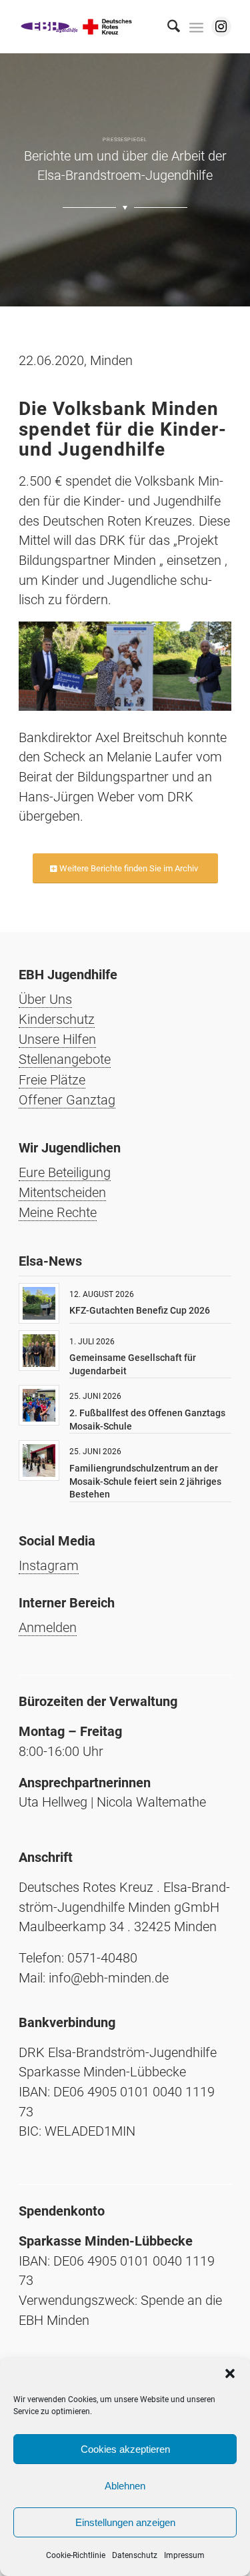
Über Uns (45, 999)
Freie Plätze (52, 1080)
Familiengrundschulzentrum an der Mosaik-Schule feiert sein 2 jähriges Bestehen (145, 1481)
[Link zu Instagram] (221, 27)
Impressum (184, 2555)
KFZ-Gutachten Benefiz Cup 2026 (140, 1310)
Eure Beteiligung (65, 1172)
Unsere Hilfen (57, 1039)
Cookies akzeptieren (125, 2449)
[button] (230, 2373)
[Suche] (167, 27)
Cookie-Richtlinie (76, 2555)
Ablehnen (125, 2486)
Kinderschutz (57, 1019)
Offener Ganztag (67, 1100)
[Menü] (196, 27)
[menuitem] (167, 27)
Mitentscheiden (62, 1192)
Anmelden (48, 1627)
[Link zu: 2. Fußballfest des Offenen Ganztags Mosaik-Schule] (39, 1405)
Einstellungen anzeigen (125, 2522)
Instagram (49, 1565)
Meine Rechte (58, 1212)
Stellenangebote (65, 1059)
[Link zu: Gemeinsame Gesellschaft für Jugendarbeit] (39, 1351)
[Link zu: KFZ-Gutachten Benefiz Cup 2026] (39, 1303)
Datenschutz (135, 2555)
